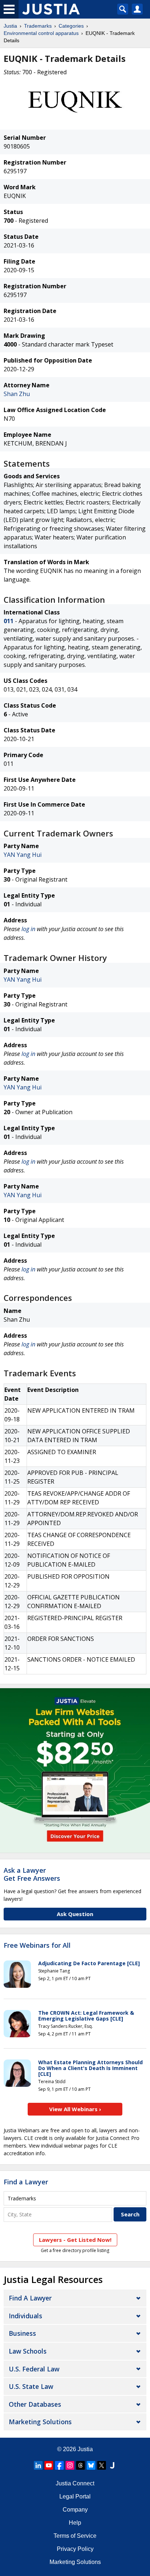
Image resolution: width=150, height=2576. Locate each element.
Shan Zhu (17, 394)
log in (28, 929)
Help (75, 2523)
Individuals (25, 2316)
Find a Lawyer (26, 2182)
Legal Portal (75, 2496)
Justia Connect (75, 2483)
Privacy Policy (75, 2549)
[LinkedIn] (38, 2465)
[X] (102, 2465)
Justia (10, 26)
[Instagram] (70, 2465)
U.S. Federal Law (34, 2369)
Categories (71, 26)
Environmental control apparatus (41, 33)
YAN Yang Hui (23, 855)
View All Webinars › (75, 2109)
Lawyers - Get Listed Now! (75, 2240)
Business (22, 2333)
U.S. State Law (31, 2386)
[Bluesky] (91, 2465)
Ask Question (75, 1914)
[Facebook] (59, 2465)
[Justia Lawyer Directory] (112, 2465)
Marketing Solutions (40, 2422)
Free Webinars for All (37, 1946)
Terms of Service (75, 2536)
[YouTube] (49, 2465)
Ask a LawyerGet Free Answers (32, 1874)
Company (75, 2510)
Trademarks (38, 26)
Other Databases (35, 2404)
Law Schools (28, 2351)
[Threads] (80, 2465)
